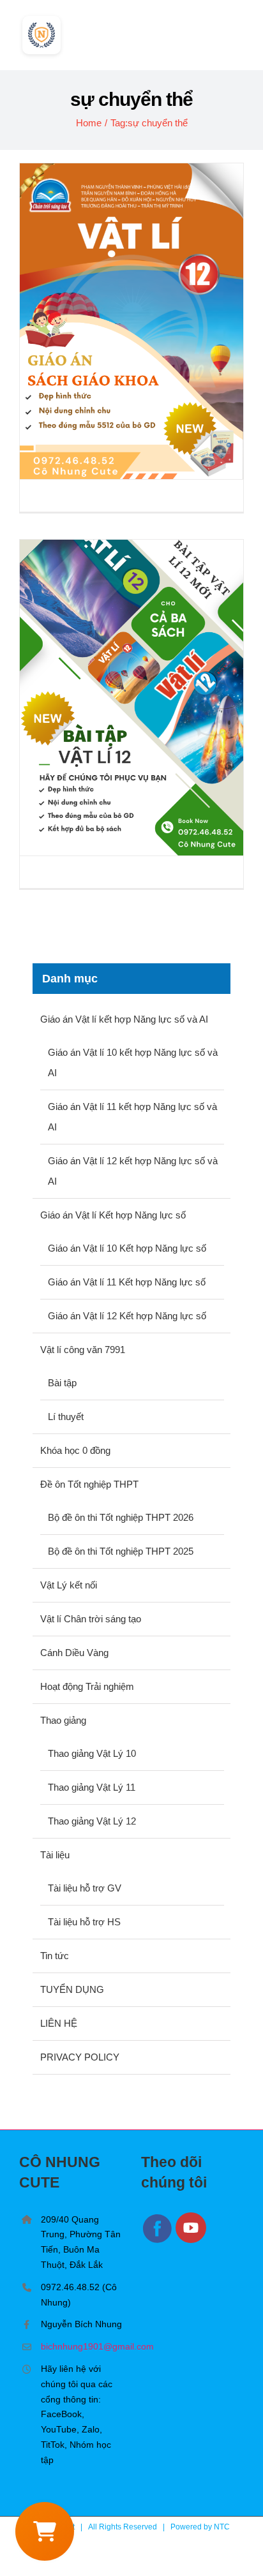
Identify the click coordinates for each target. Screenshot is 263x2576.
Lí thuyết (66, 1417)
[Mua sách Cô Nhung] (45, 2531)
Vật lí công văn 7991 (83, 1350)
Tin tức (55, 1956)
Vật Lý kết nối (69, 1585)
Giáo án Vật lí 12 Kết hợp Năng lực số (127, 1316)
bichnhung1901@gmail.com (81, 2346)
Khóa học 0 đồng (75, 1450)
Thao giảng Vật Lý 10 (92, 1753)
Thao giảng (63, 1720)
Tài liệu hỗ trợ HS (84, 1922)
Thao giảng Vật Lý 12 (92, 1821)
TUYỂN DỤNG (72, 1989)
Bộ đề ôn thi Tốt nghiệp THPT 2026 (121, 1517)
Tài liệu (55, 1855)
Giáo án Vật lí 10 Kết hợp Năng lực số (127, 1248)
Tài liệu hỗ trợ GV (85, 1888)
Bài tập (62, 1383)
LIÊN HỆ (59, 2023)
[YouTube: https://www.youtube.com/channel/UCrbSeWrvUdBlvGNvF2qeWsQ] (192, 2241)
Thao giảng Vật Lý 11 (92, 1787)
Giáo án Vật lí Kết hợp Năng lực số (113, 1215)
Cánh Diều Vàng (74, 1653)
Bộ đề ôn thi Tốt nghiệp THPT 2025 (121, 1551)
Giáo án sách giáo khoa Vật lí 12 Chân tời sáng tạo (132, 321)
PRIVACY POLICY (80, 2057)
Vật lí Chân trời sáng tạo (91, 1619)
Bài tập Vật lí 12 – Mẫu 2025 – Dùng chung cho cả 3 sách (132, 698)
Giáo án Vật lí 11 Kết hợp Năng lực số (127, 1282)
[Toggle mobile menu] (239, 31)
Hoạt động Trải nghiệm (87, 1686)
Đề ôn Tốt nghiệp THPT (89, 1484)
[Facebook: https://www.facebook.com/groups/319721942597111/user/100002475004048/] (158, 2241)
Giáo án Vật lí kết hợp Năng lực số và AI (124, 1019)
